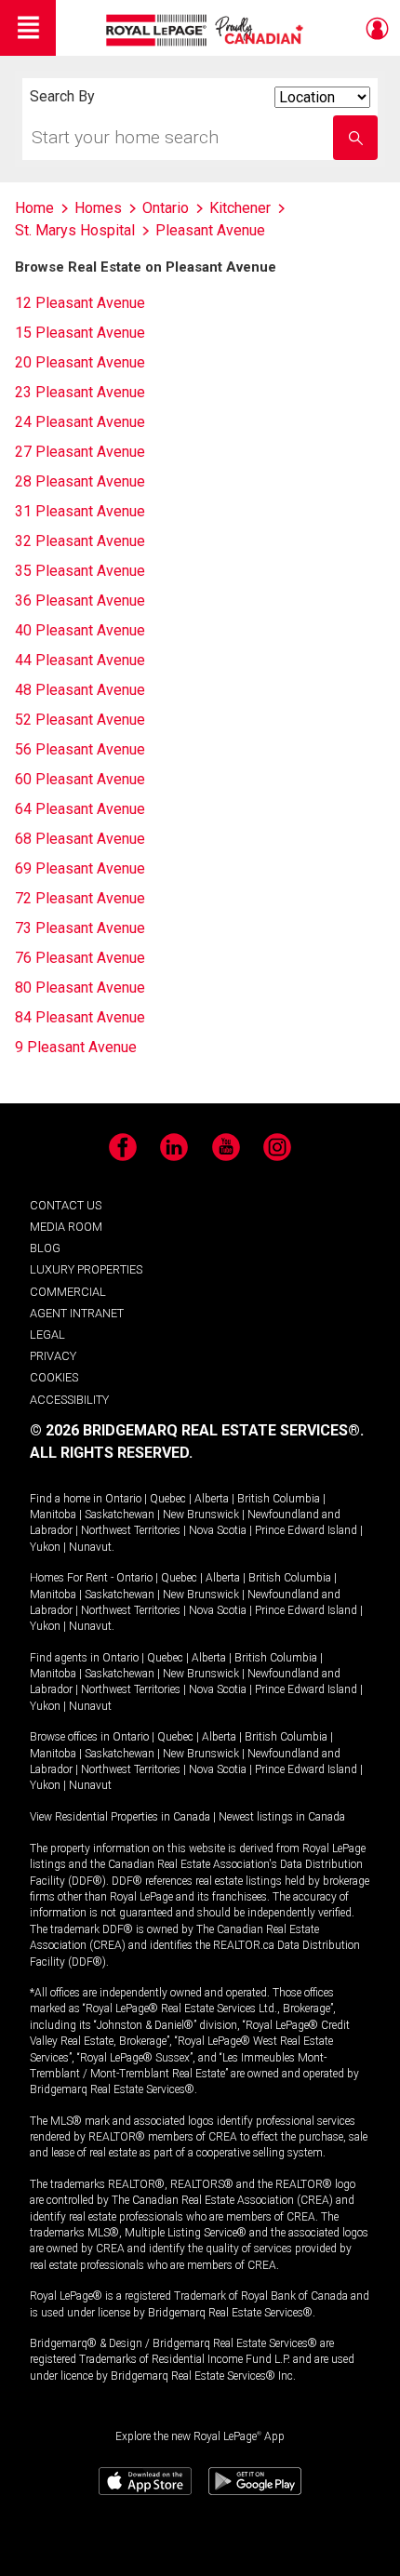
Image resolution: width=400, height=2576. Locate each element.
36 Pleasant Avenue (80, 601)
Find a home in (66, 1499)
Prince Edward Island (306, 1530)
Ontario (123, 1499)
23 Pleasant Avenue (80, 392)
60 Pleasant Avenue (80, 779)
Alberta (212, 1499)
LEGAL (47, 1335)
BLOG (45, 1248)
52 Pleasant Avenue (80, 720)
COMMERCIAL (68, 1292)
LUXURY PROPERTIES (86, 1269)
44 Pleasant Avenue (80, 660)
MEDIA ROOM (66, 1227)
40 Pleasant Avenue (80, 630)
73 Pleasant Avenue (80, 928)
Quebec (168, 1499)
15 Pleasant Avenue (80, 333)
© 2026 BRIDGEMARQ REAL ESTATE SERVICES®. (197, 1430)
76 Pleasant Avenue (80, 958)
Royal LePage (207, 30)
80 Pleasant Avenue (80, 988)
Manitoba (53, 1515)
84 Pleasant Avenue (80, 1017)
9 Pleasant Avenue (76, 1047)
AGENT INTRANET (77, 1313)
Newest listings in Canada (282, 1817)
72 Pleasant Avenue (80, 898)
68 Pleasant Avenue (80, 839)
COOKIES (54, 1377)
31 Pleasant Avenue (80, 511)
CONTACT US (66, 1205)
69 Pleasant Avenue (80, 868)
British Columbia (279, 1499)
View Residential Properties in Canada (120, 1817)
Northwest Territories (131, 1530)
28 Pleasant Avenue (80, 481)
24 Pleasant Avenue (80, 422)
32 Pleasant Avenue (80, 541)
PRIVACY (53, 1356)
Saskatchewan (120, 1515)
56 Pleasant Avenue (80, 749)
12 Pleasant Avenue (80, 303)
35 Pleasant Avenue (80, 571)
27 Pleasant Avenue (80, 452)
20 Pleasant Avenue (80, 362)
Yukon (45, 1547)
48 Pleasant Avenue (80, 690)
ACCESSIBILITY (69, 1400)
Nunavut (90, 1547)
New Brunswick (201, 1515)
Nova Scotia (218, 1530)
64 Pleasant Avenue (80, 809)
